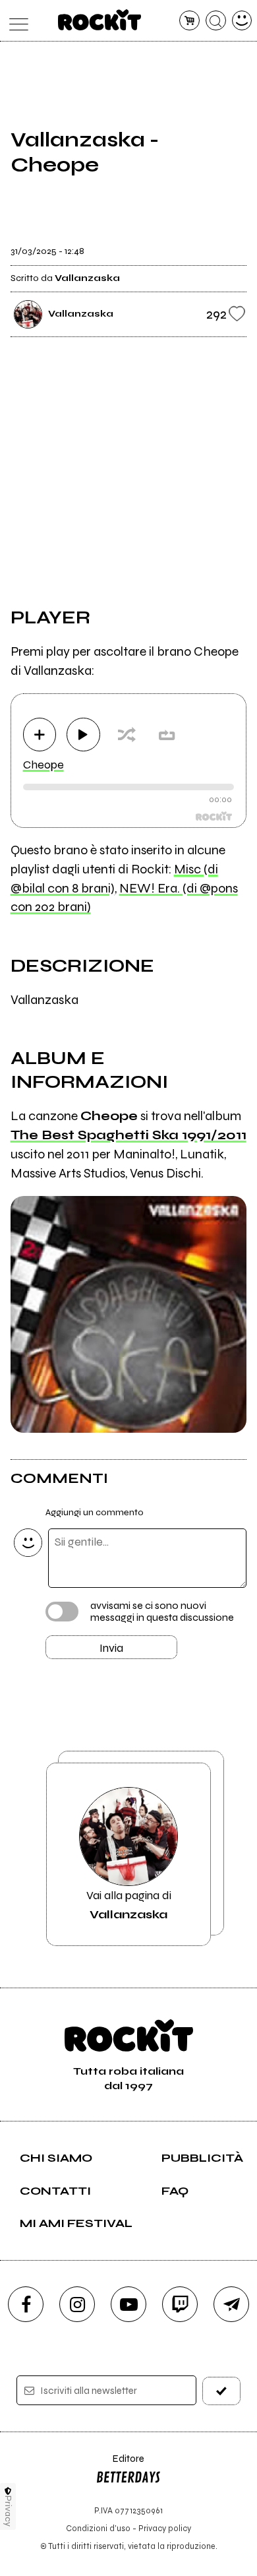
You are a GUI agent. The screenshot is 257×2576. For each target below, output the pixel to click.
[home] (100, 20)
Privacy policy (165, 2528)
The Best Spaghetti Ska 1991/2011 (128, 1135)
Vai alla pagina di (129, 1904)
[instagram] (77, 2304)
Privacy (8, 2511)
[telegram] (231, 2304)
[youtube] (128, 2304)
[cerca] (216, 21)
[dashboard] (242, 21)
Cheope (43, 765)
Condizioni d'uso (98, 2528)
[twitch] (180, 2304)
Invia (111, 1648)
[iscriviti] (222, 2391)
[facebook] (26, 2304)
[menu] (15, 21)
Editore (120, 2465)
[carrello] (189, 21)
